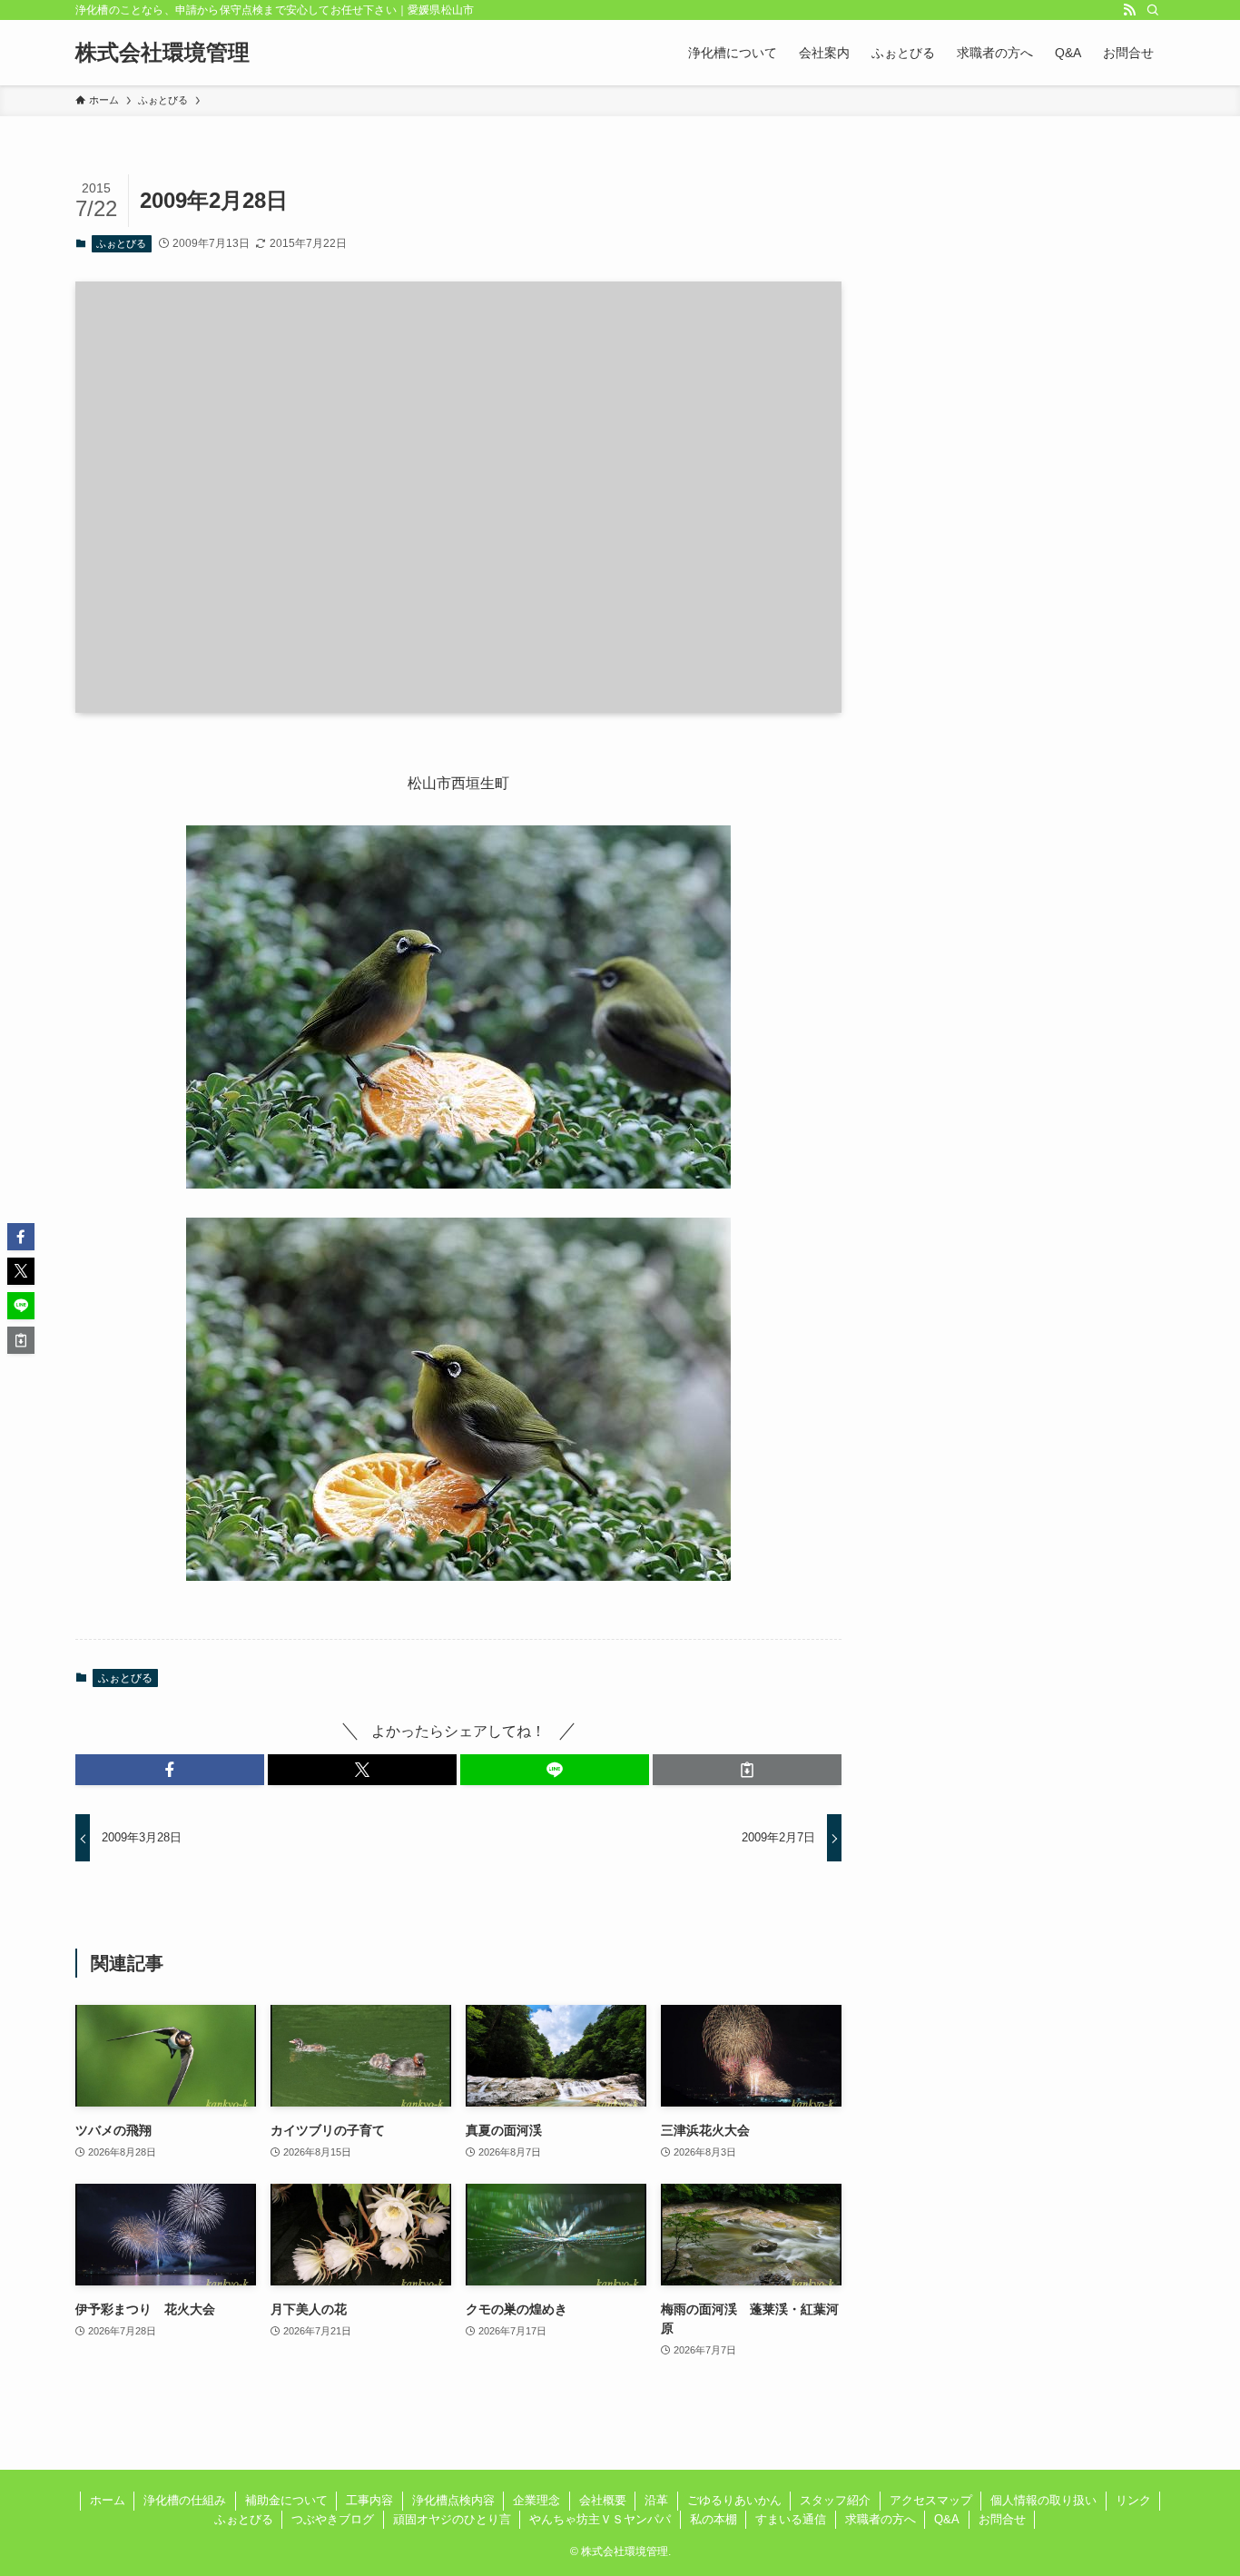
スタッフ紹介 (835, 2500)
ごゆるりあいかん (734, 2500)
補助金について (286, 2500)
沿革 (656, 2500)
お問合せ (1002, 2519)
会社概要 (603, 2500)
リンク (1133, 2500)
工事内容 (369, 2500)
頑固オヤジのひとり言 (452, 2519)
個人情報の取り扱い (1043, 2500)
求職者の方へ (881, 2519)
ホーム (108, 2500)
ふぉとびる (121, 243)
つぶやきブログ (333, 2519)
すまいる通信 (791, 2519)
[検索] (1153, 10)
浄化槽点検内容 (453, 2500)
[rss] (1129, 10)
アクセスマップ (931, 2500)
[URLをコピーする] (747, 1770)
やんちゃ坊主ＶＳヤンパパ (600, 2519)
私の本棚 (713, 2519)
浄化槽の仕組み (185, 2500)
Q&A (947, 2519)
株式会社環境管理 (162, 53)
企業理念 (536, 2500)
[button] (170, 1770)
